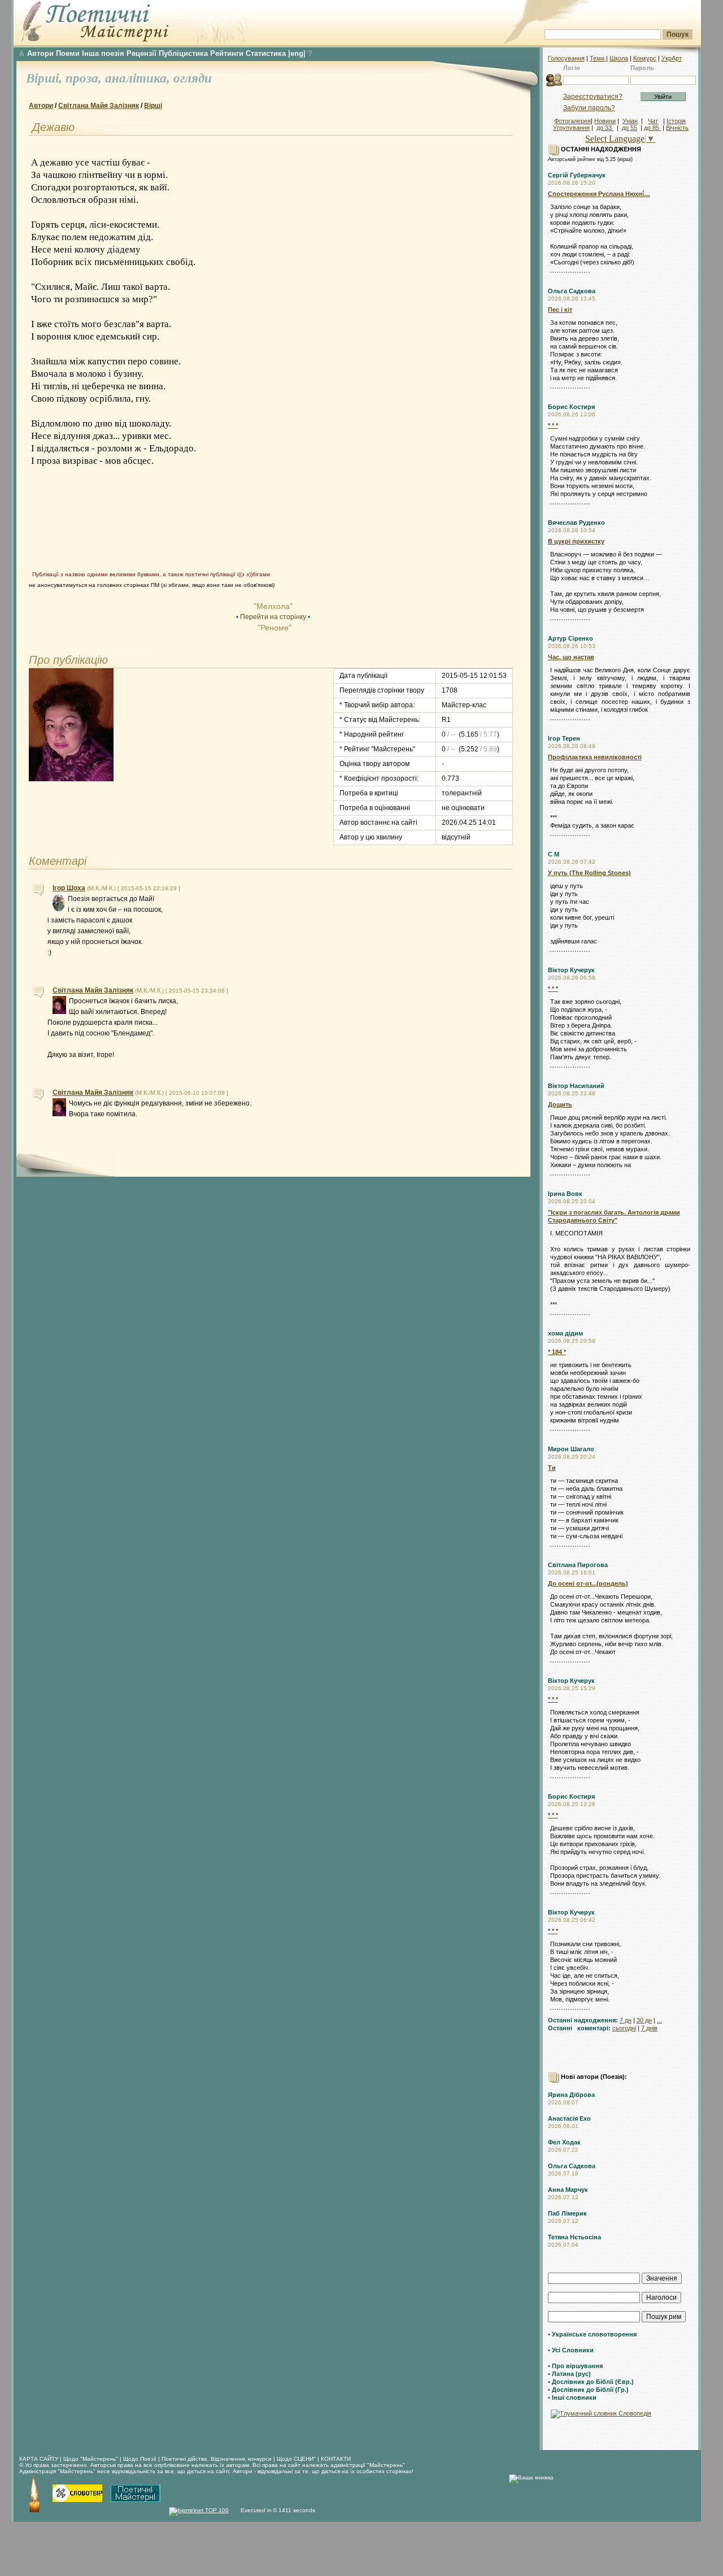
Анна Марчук (568, 2190)
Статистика (266, 53)
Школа (619, 58)
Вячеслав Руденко (576, 523)
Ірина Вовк (565, 1194)
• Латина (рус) (569, 2374)
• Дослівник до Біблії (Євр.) (591, 2382)
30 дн (644, 2020)
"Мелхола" (273, 606)
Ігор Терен (564, 738)
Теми (598, 58)
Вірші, (46, 78)
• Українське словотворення (592, 2334)
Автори (40, 53)
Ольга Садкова (572, 291)
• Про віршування (575, 2366)
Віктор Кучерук (571, 970)
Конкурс (645, 58)
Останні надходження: (583, 2020)
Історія (676, 121)
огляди (193, 78)
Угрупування (571, 128)
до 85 (652, 128)
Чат (653, 121)
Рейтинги (227, 53)
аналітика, (139, 78)
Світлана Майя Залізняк (99, 106)
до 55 (630, 128)
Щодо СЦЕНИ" (296, 2459)
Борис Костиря (571, 407)
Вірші (153, 106)
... (659, 2020)
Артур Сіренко (570, 638)
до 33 (605, 128)
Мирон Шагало (571, 1449)
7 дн (626, 2020)
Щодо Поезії (141, 2459)
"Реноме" (273, 628)
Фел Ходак (564, 2142)
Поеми (68, 53)
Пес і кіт (560, 310)
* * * (553, 425)
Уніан (630, 121)
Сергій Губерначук (577, 175)
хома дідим (565, 1333)
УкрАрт (672, 58)
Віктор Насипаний (576, 1086)
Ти (552, 1468)
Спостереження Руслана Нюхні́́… (599, 194)
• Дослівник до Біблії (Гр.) (588, 2390)
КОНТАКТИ (336, 2459)
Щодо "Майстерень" (92, 2459)
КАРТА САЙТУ (39, 2459)
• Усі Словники (571, 2350)
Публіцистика (183, 53)
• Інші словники (572, 2397)
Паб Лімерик (567, 2213)
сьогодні (624, 2028)
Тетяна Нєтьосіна (574, 2237)
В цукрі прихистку (576, 541)
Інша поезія (103, 53)
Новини (605, 121)
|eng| (297, 53)
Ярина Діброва (571, 2095)
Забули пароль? (589, 108)
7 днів (649, 2028)
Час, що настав (571, 657)
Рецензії (141, 53)
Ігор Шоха (69, 888)
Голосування (566, 58)
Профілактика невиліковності (595, 757)
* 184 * (557, 1352)
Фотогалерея (572, 121)
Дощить (560, 1104)
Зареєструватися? (593, 97)
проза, (85, 78)
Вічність (677, 128)
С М (554, 854)
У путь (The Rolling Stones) (589, 873)
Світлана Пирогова (578, 1565)
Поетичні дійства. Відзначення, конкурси (217, 2459)
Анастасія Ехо (569, 2118)
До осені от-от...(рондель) (588, 1583)
